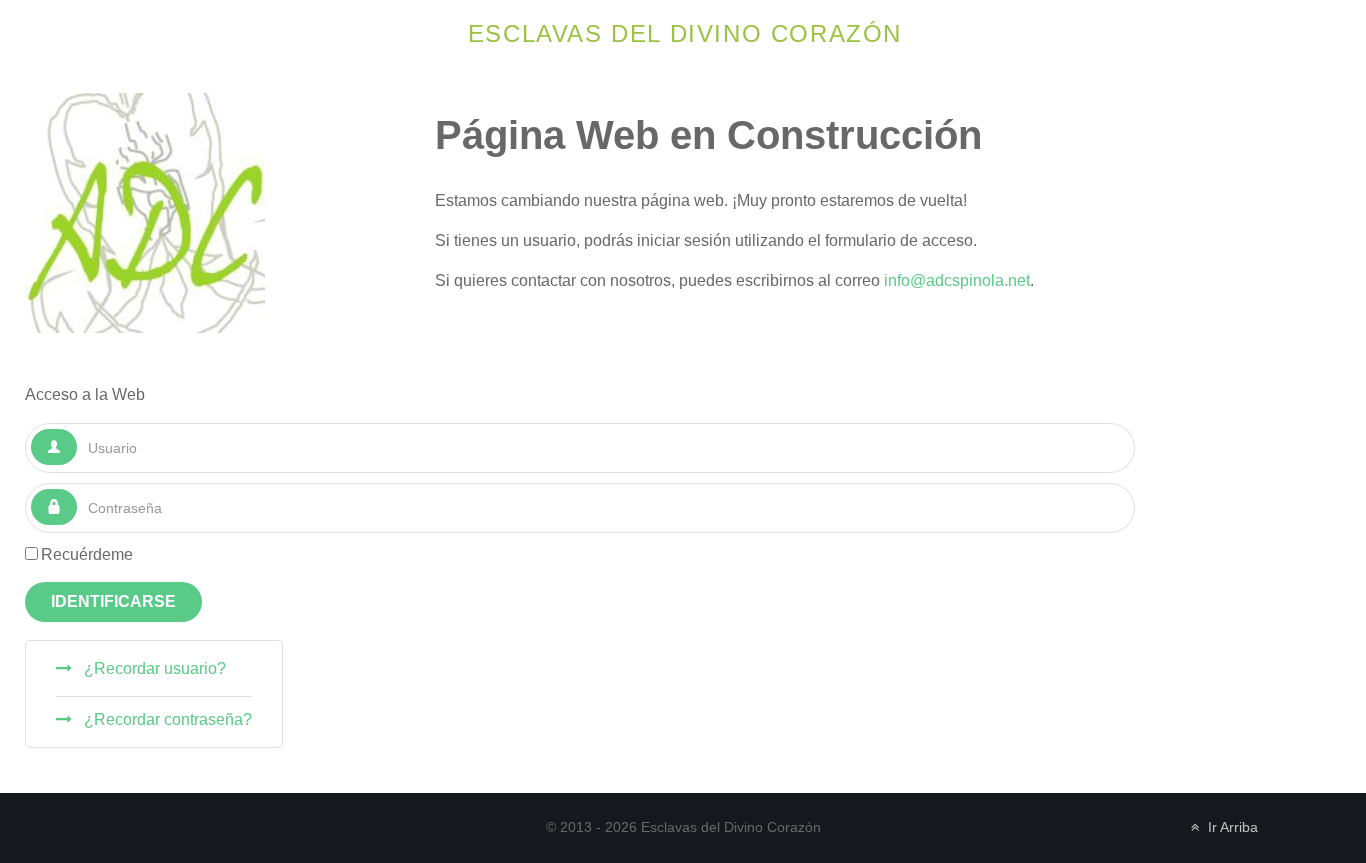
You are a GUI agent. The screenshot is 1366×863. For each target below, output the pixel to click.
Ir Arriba (1231, 827)
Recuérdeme (87, 554)
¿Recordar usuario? (153, 668)
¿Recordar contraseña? (166, 719)
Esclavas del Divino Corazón (685, 33)
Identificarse (113, 601)
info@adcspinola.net (957, 280)
